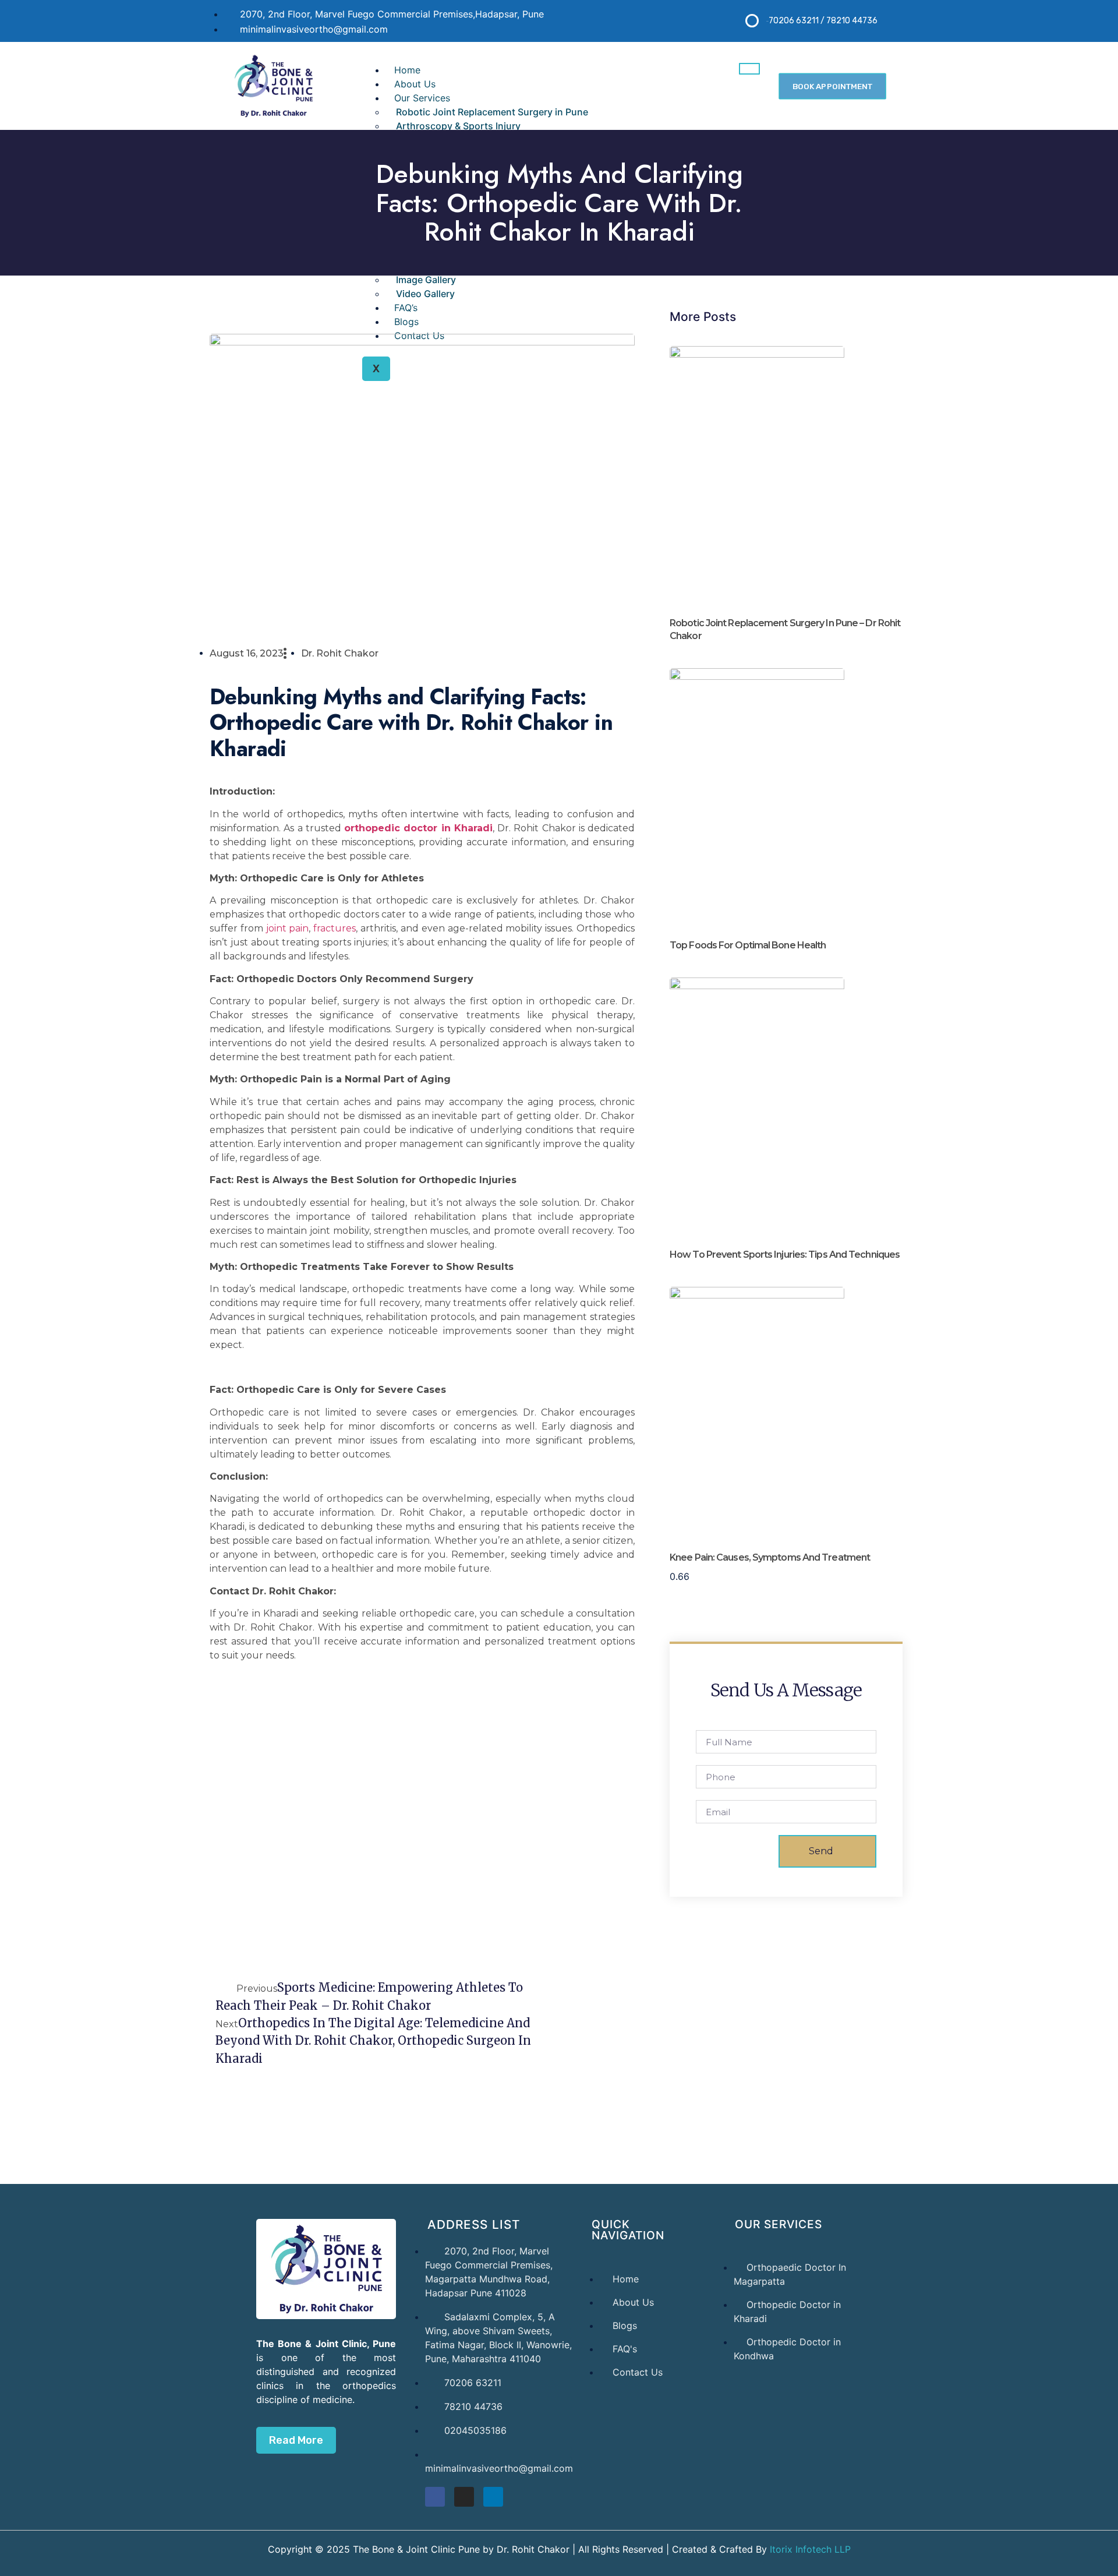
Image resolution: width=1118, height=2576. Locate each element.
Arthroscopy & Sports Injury (458, 126)
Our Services (422, 98)
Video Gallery (425, 294)
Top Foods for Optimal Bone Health (748, 945)
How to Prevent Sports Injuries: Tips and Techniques (785, 1255)
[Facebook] (435, 2497)
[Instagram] (464, 2497)
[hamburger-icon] (749, 69)
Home (407, 70)
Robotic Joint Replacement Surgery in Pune (492, 112)
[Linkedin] (493, 2497)
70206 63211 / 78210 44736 (823, 21)
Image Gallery (426, 280)
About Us (415, 84)
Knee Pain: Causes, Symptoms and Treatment (770, 1557)
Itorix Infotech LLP (809, 2549)
